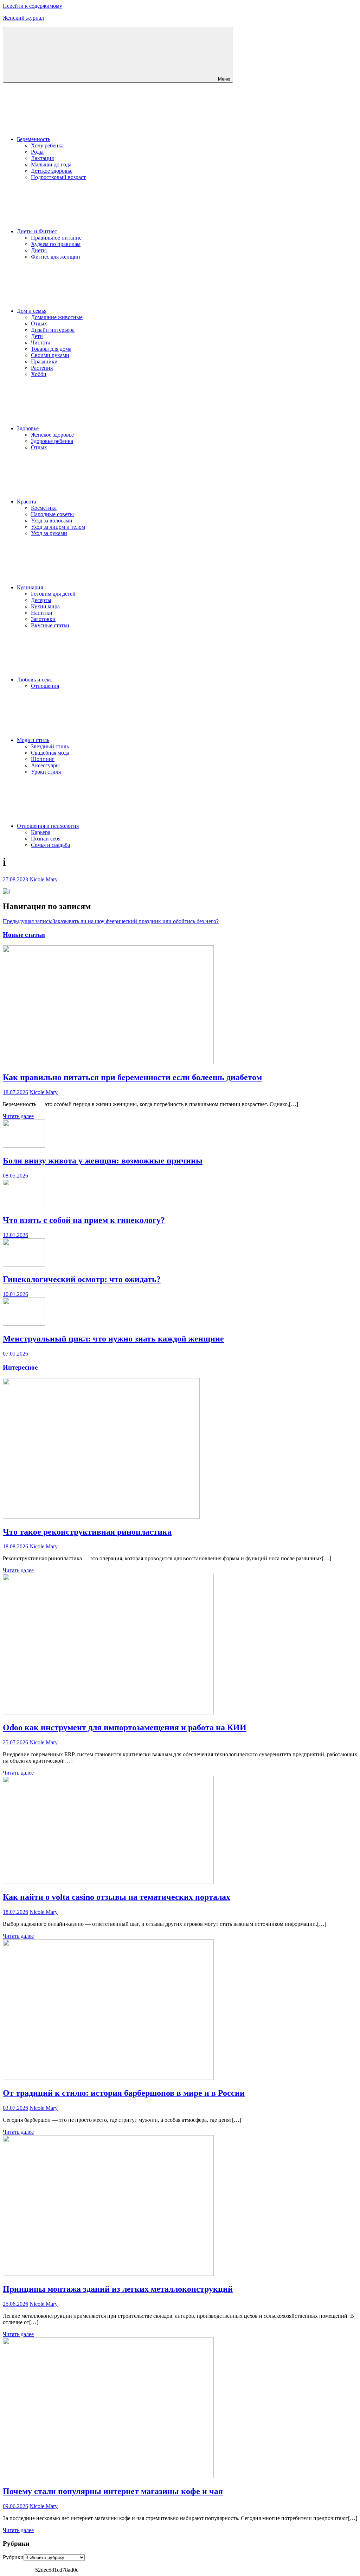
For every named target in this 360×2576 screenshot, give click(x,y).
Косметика (44, 508)
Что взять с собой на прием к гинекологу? (84, 1220)
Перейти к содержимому (33, 6)
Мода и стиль (33, 740)
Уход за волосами (52, 521)
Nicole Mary (44, 879)
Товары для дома (51, 349)
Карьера (41, 832)
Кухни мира (45, 606)
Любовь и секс (34, 680)
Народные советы (52, 514)
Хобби (39, 374)
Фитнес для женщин (56, 257)
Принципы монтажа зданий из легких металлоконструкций (118, 2289)
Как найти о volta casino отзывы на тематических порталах (117, 1897)
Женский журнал (23, 18)
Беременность (34, 139)
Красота (27, 502)
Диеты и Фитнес (37, 231)
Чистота (41, 342)
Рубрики (13, 2557)
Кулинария (30, 587)
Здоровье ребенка (52, 441)
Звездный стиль (50, 746)
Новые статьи (24, 935)
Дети (37, 336)
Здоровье (28, 428)
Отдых (39, 323)
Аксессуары (45, 765)
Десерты (41, 600)
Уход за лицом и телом (58, 527)
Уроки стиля (46, 772)
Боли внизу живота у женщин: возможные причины (103, 1161)
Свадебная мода (50, 753)
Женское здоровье (52, 435)
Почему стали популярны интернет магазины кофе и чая (113, 2491)
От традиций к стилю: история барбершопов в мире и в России (124, 2093)
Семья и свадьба (50, 845)
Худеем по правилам (56, 244)
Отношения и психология (48, 826)
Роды (37, 152)
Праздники (44, 361)
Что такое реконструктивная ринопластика (87, 1532)
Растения (42, 368)
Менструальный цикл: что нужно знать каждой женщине (113, 1339)
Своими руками (50, 355)
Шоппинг (43, 759)
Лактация (42, 158)
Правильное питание (56, 238)
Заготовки (43, 619)
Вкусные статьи (50, 625)
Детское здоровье (52, 171)
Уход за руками (49, 533)
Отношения (45, 686)
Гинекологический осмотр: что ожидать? (82, 1279)
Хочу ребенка (47, 145)
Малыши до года (51, 164)
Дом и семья (32, 311)
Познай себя (46, 839)
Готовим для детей (53, 594)
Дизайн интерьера (53, 330)
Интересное (20, 1367)
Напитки (42, 613)
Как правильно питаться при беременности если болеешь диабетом (132, 1077)
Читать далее (18, 1116)
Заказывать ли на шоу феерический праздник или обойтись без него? (111, 921)
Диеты (39, 250)
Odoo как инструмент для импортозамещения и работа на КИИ (125, 1727)
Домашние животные (57, 317)
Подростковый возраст (58, 177)
